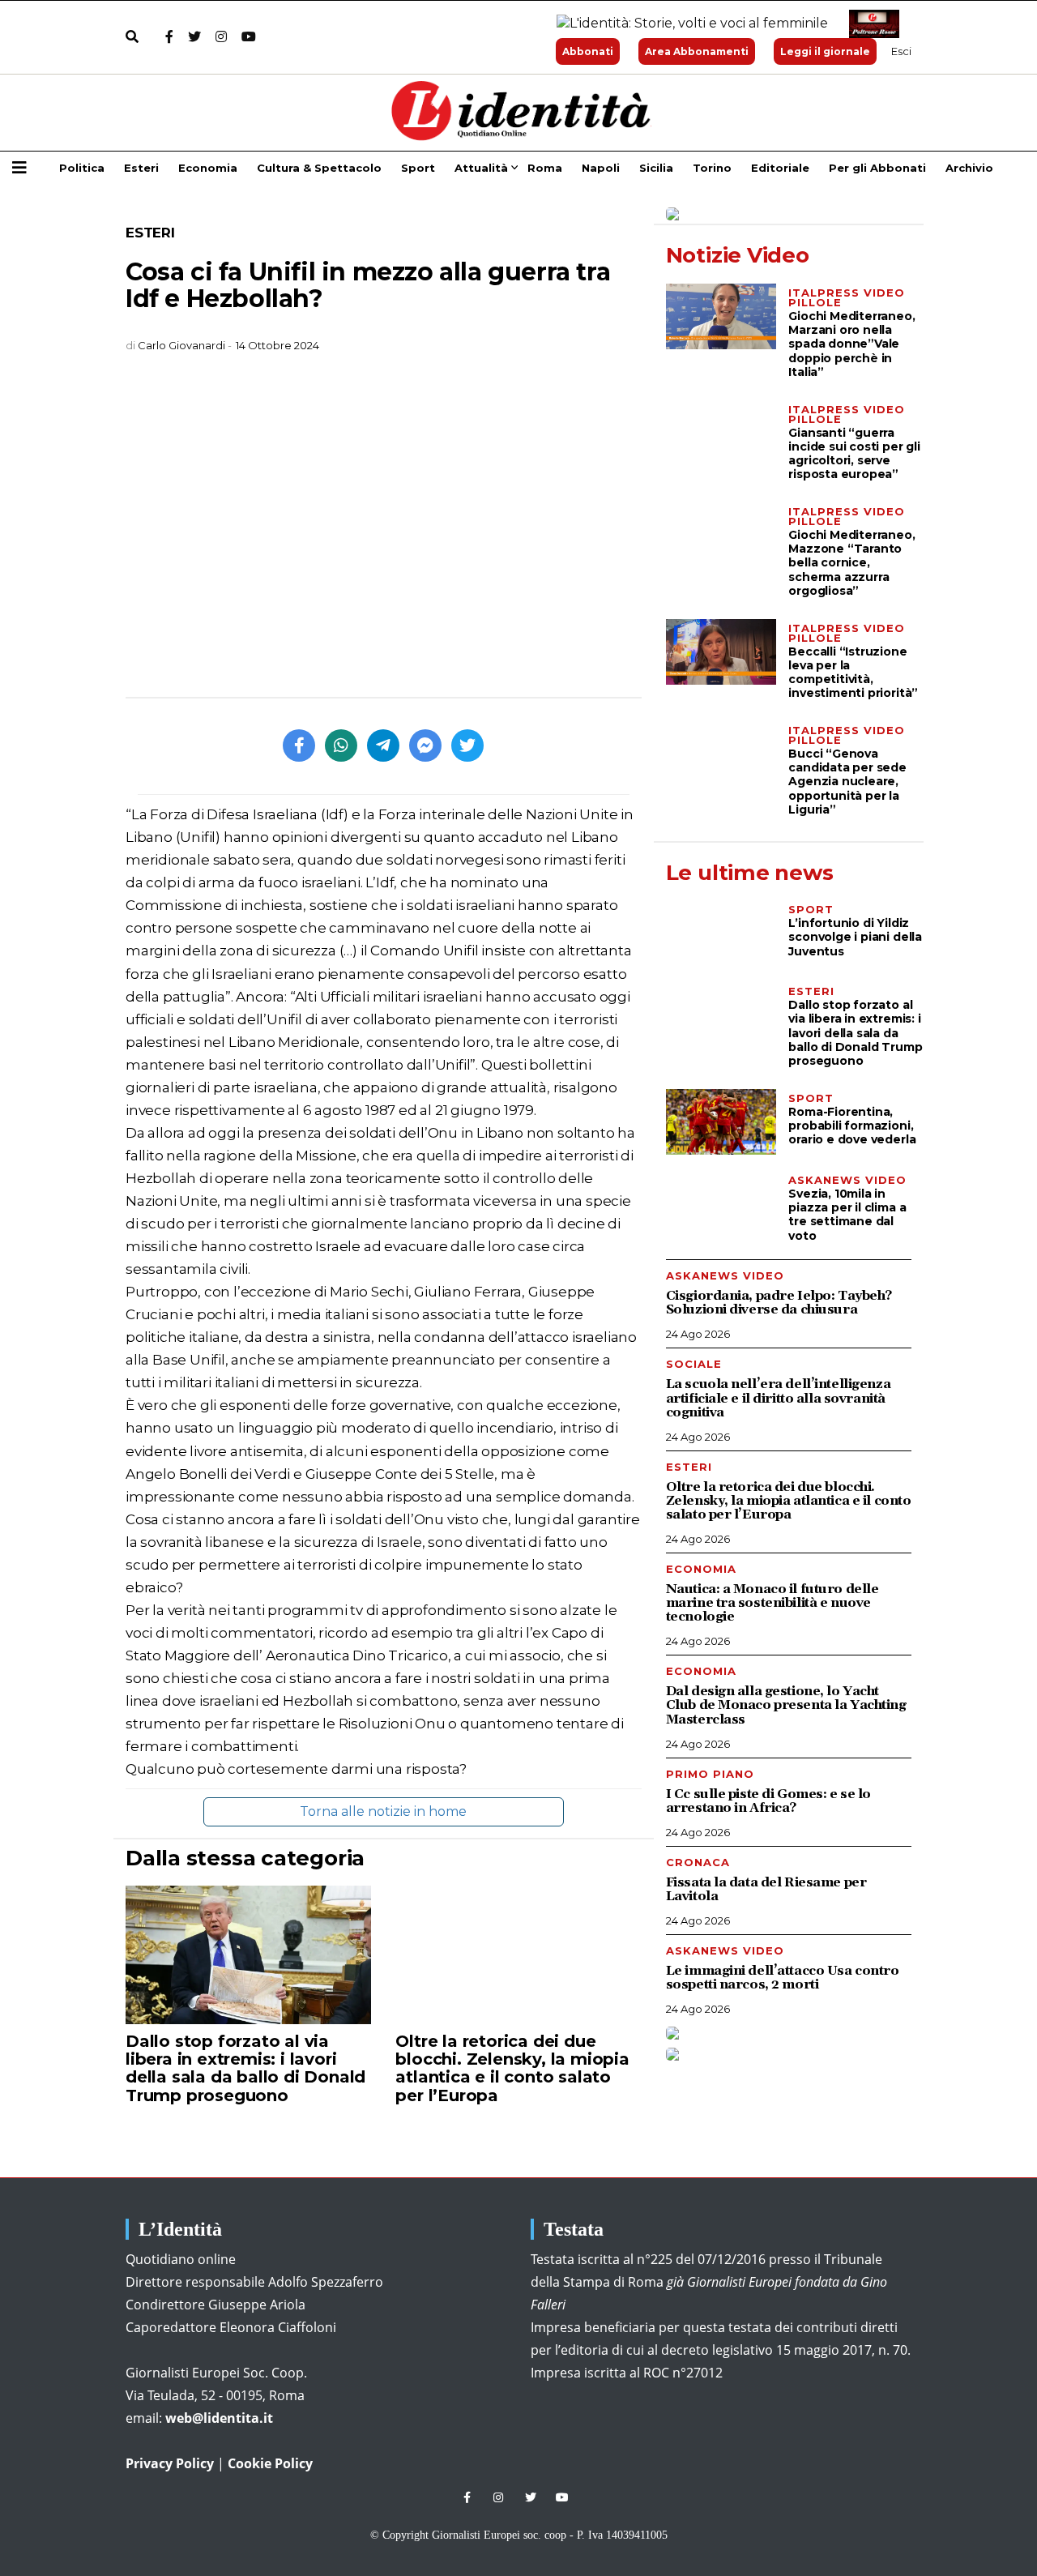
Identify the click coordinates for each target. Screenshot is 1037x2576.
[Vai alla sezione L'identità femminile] (686, 24)
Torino (712, 168)
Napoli (601, 168)
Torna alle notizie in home (383, 1811)
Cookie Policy (270, 2463)
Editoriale (780, 168)
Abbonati (588, 51)
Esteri (141, 168)
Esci (901, 51)
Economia (208, 168)
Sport (418, 168)
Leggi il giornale (825, 51)
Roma (545, 168)
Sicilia (656, 168)
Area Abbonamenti (697, 51)
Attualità (481, 168)
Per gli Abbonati (877, 168)
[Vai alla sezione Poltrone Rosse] (871, 24)
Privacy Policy (170, 2463)
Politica (82, 168)
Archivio (969, 168)
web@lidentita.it (219, 2418)
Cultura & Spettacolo (319, 168)
